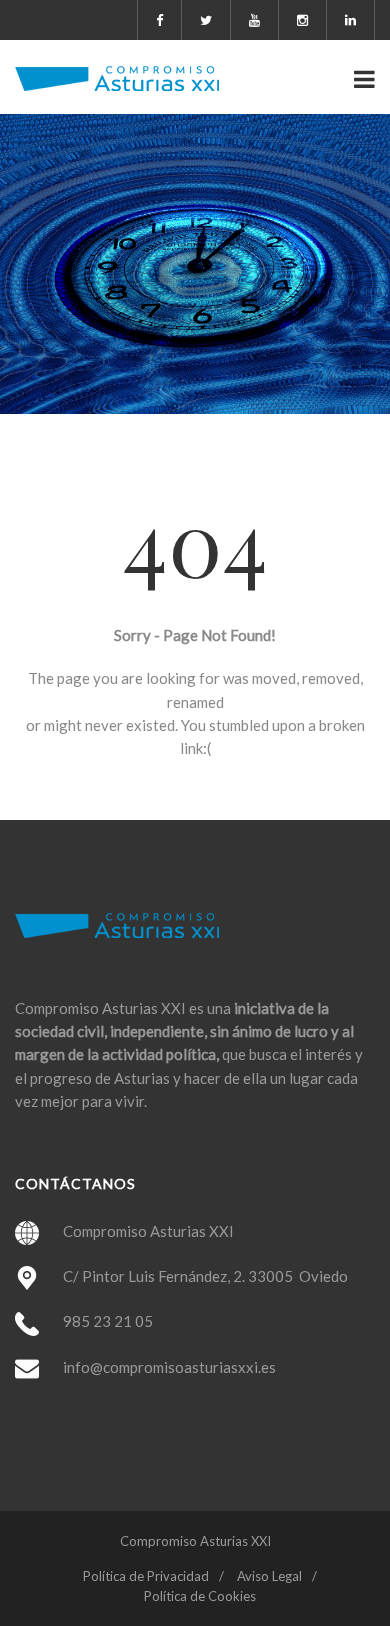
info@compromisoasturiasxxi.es (169, 1367)
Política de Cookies (200, 1596)
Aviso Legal (269, 1576)
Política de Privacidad (146, 1576)
